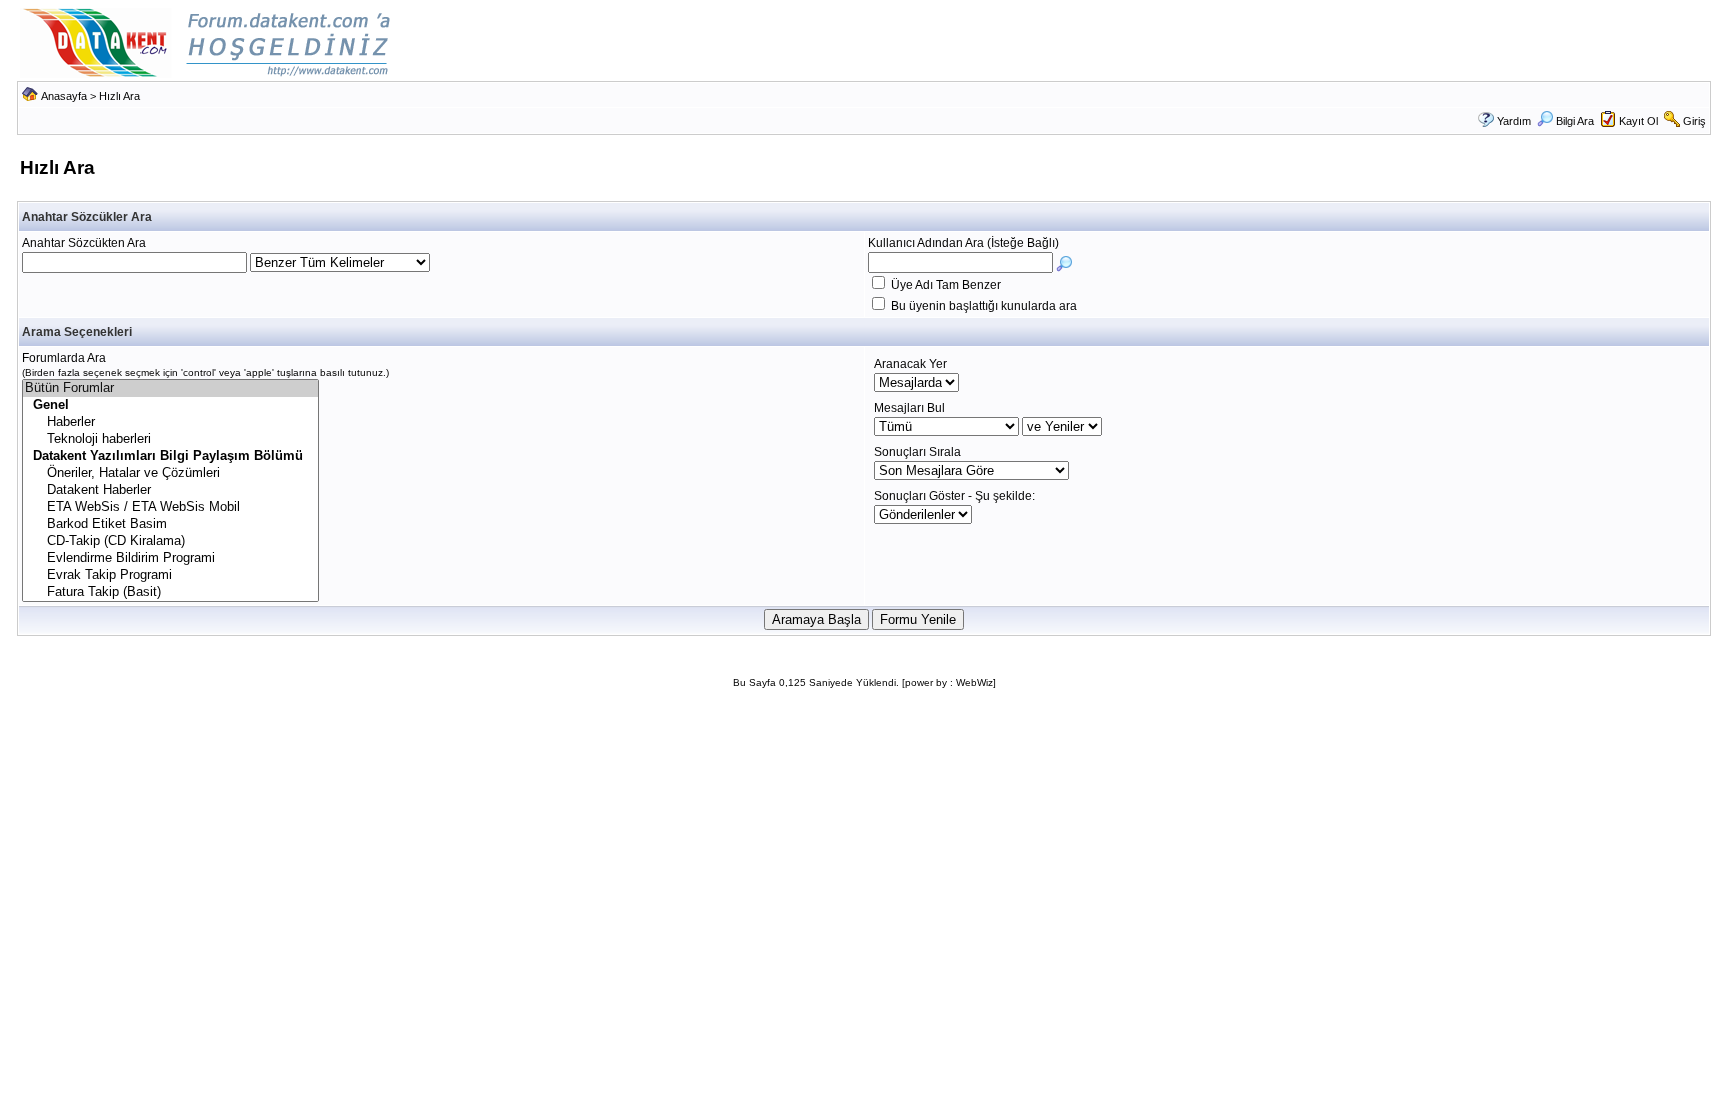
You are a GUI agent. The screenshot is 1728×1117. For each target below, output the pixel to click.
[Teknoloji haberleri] (170, 439)
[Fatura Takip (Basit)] (170, 592)
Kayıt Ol (1638, 121)
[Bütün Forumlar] (170, 388)
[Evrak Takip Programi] (170, 575)
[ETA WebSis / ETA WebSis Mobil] (170, 507)
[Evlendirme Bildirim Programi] (170, 558)
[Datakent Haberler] (170, 490)
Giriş (1694, 121)
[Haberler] (170, 422)
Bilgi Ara (1575, 121)
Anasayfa (64, 96)
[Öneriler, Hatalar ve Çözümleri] (170, 473)
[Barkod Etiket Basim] (170, 524)
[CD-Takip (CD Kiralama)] (170, 541)
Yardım (1514, 121)
